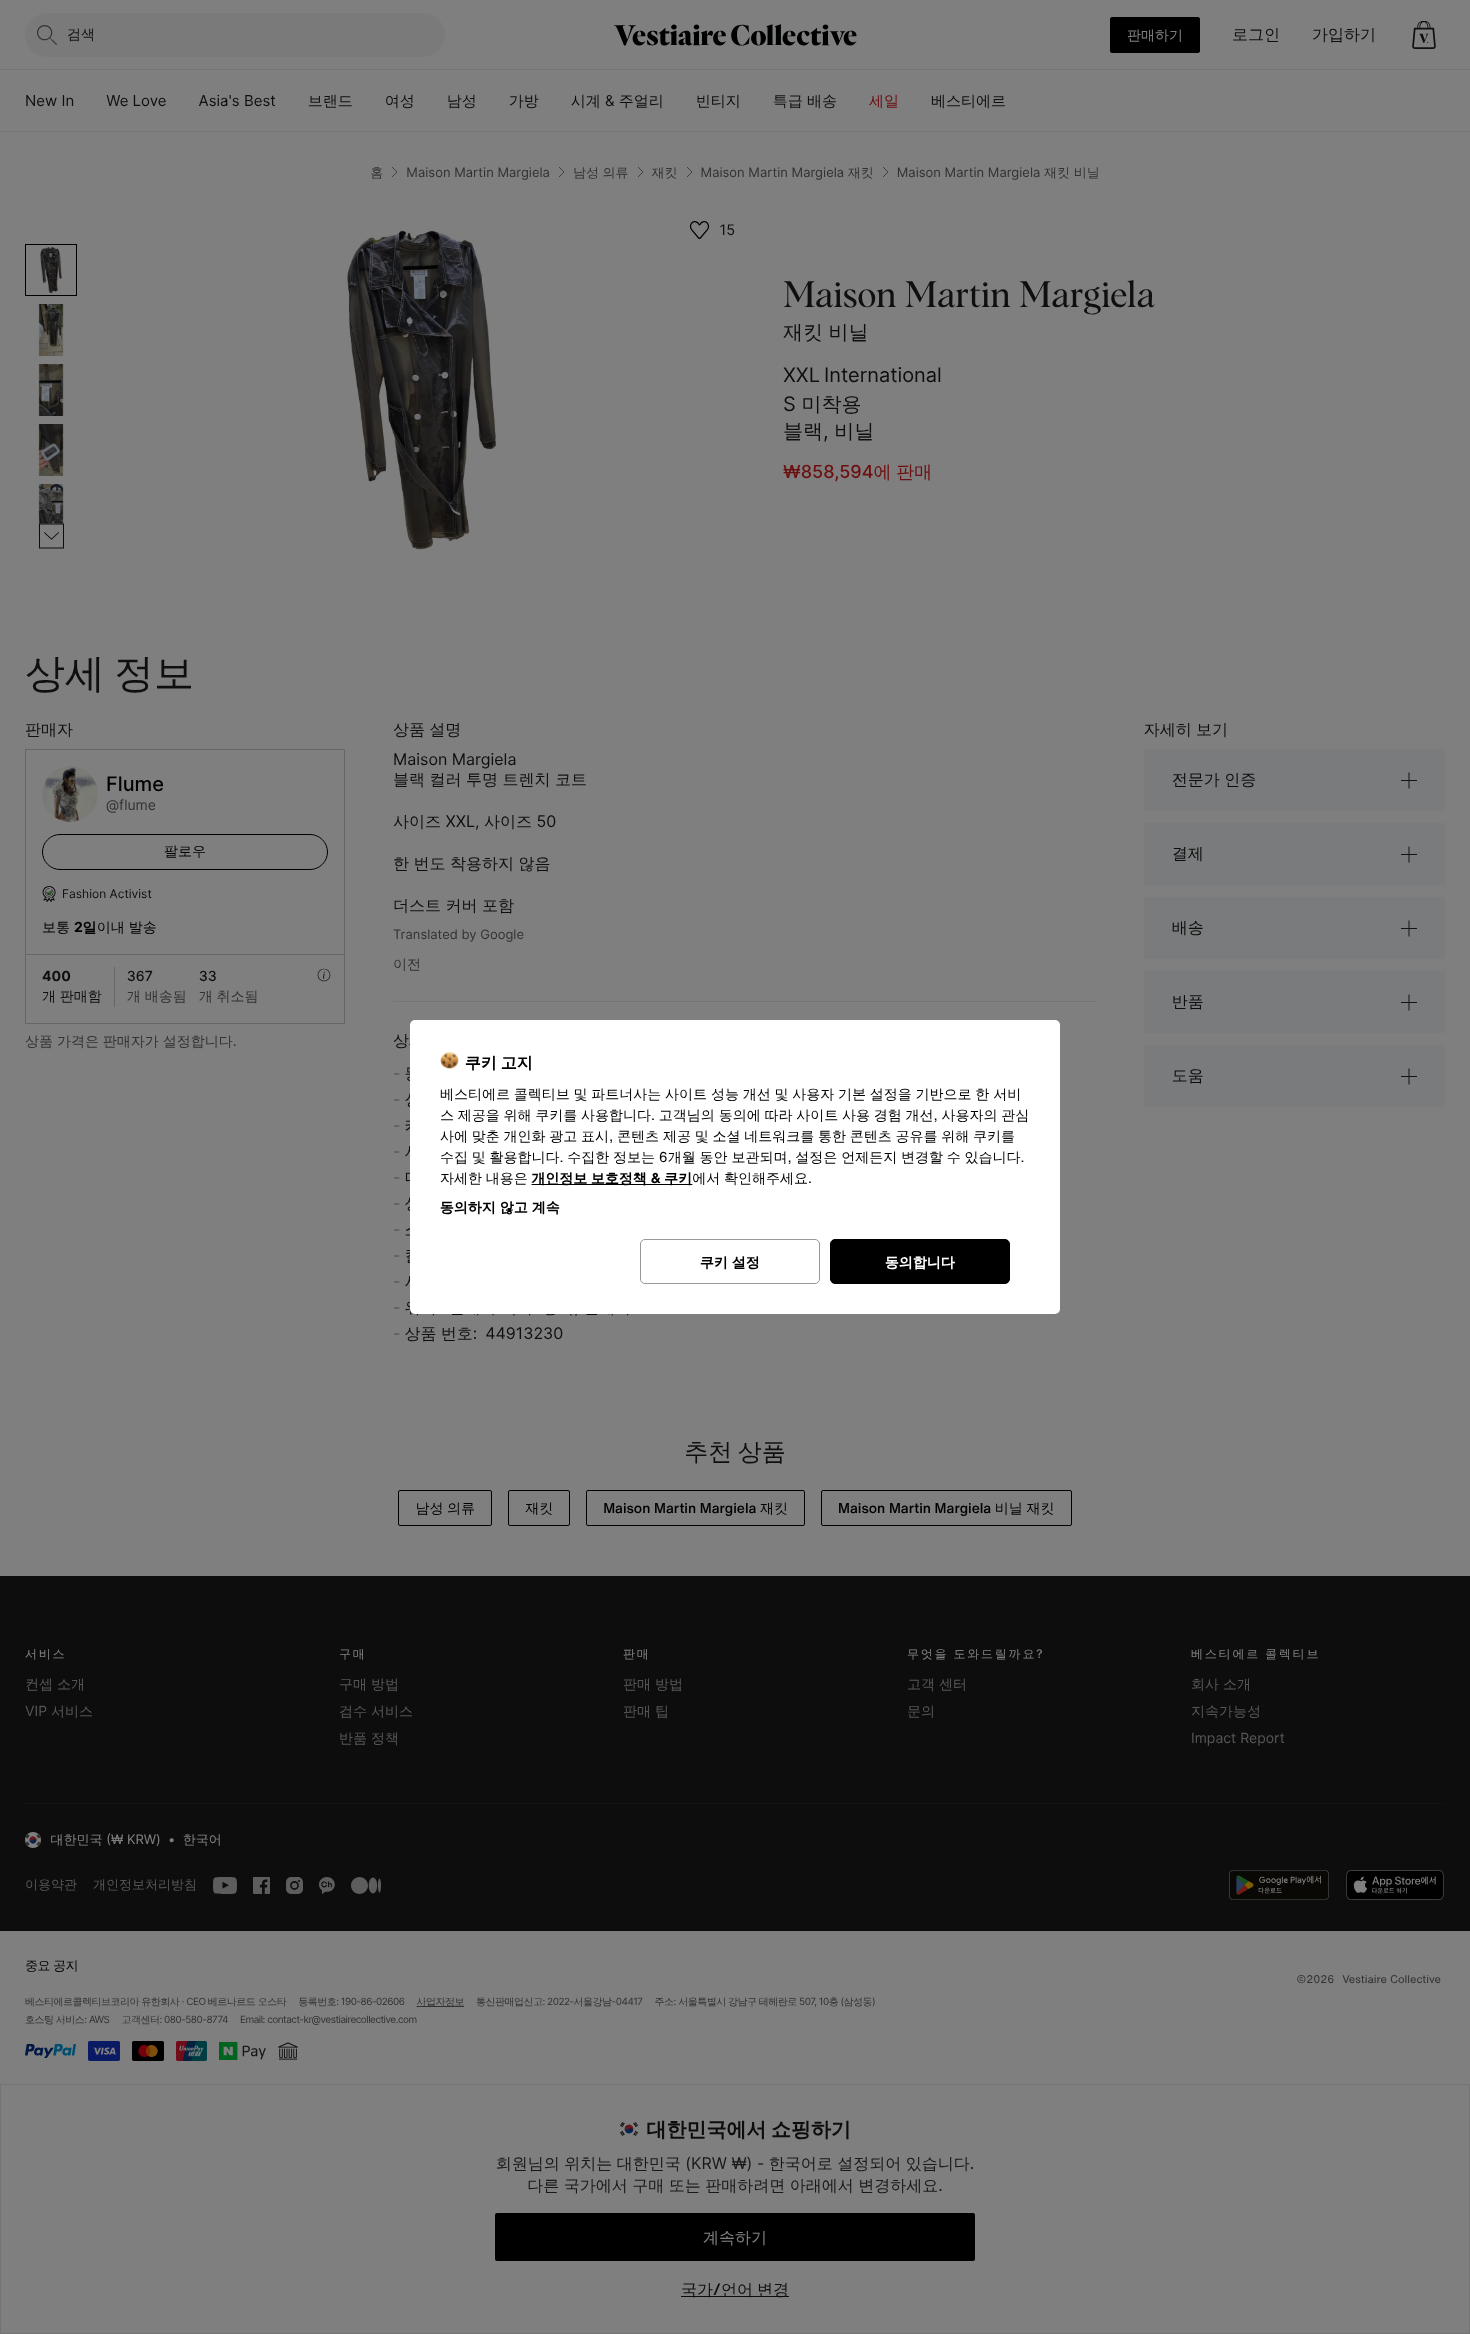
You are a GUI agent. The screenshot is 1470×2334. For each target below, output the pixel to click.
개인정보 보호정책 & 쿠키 (612, 1178)
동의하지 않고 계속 (500, 1206)
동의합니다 (920, 1261)
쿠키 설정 (730, 1261)
